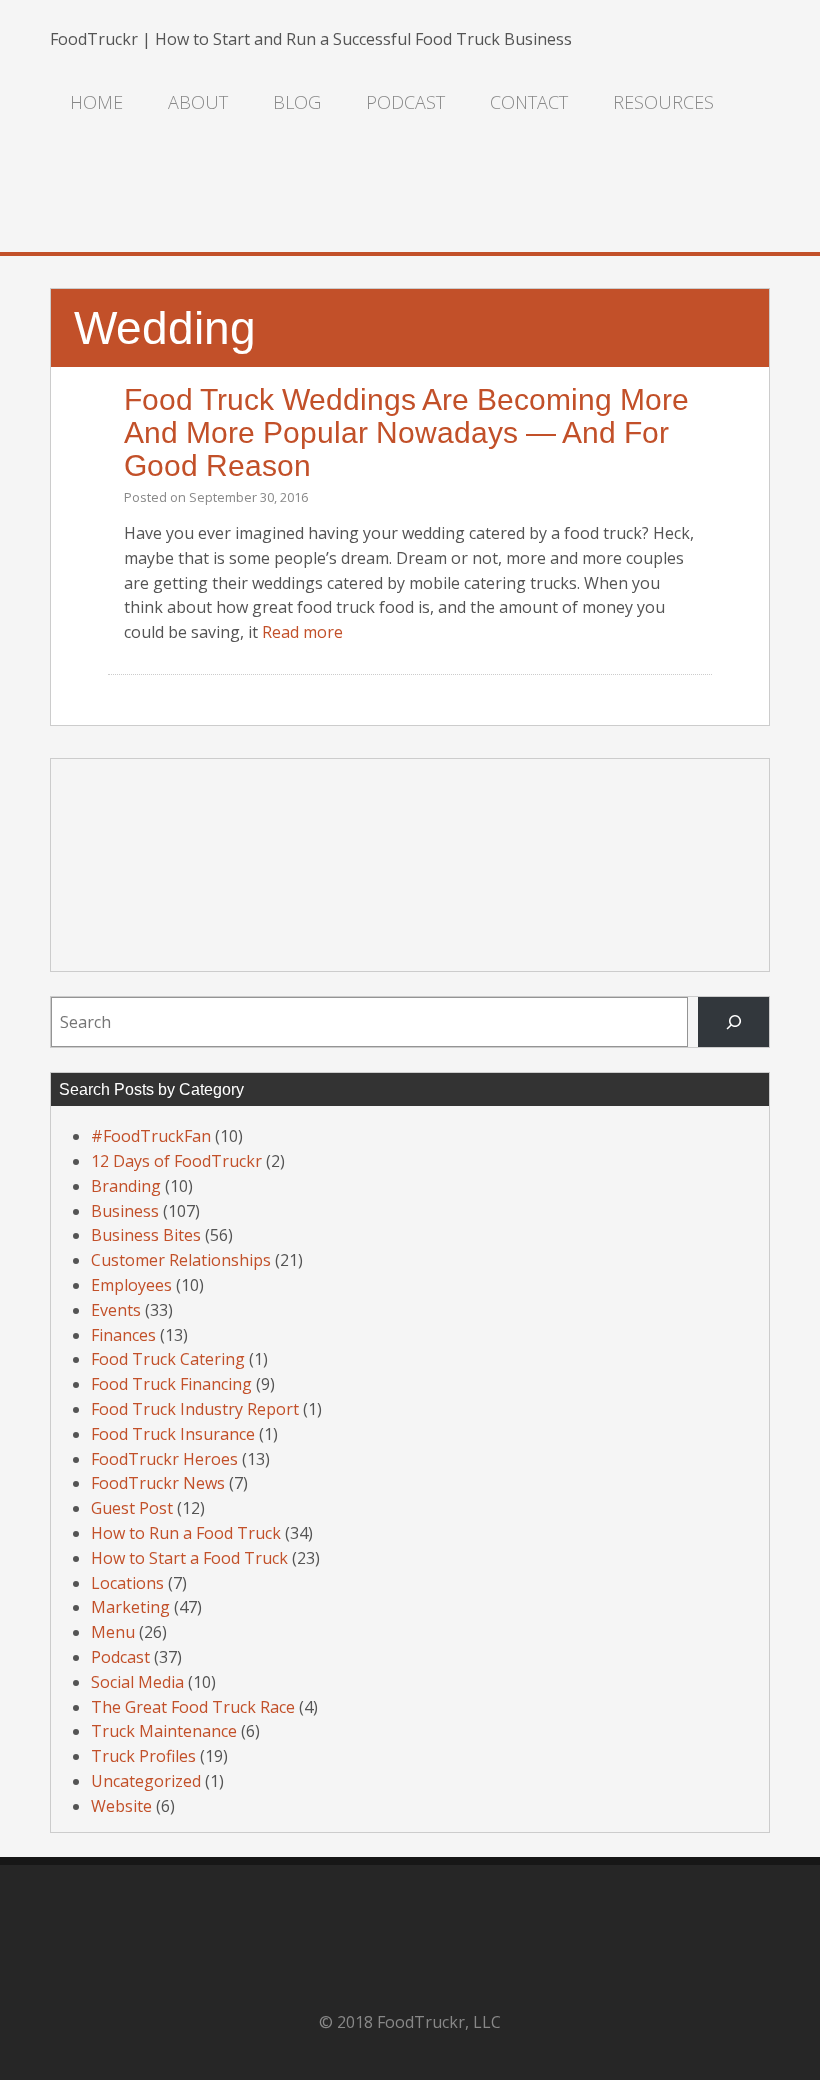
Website (121, 1806)
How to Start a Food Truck (189, 1558)
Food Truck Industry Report (195, 1409)
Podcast (405, 102)
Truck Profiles (143, 1756)
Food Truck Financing (171, 1384)
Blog (297, 102)
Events (116, 1310)
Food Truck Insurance (173, 1434)
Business (125, 1211)
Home (96, 102)
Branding (126, 1186)
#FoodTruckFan (151, 1136)
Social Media (137, 1682)
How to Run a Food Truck (186, 1533)
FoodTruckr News (158, 1483)
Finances (123, 1335)
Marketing (130, 1607)
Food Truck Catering (168, 1359)
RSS (70, 202)
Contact (529, 102)
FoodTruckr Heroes (164, 1459)
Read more (302, 632)
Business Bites (146, 1235)
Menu (113, 1632)
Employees (131, 1285)
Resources (663, 102)
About (198, 102)
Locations (127, 1583)
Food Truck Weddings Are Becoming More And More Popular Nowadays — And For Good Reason (406, 432)
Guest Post (132, 1508)
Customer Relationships (181, 1260)
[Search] (733, 1021)
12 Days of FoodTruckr (176, 1161)
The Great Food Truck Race (193, 1707)
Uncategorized (146, 1781)
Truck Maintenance (164, 1731)
